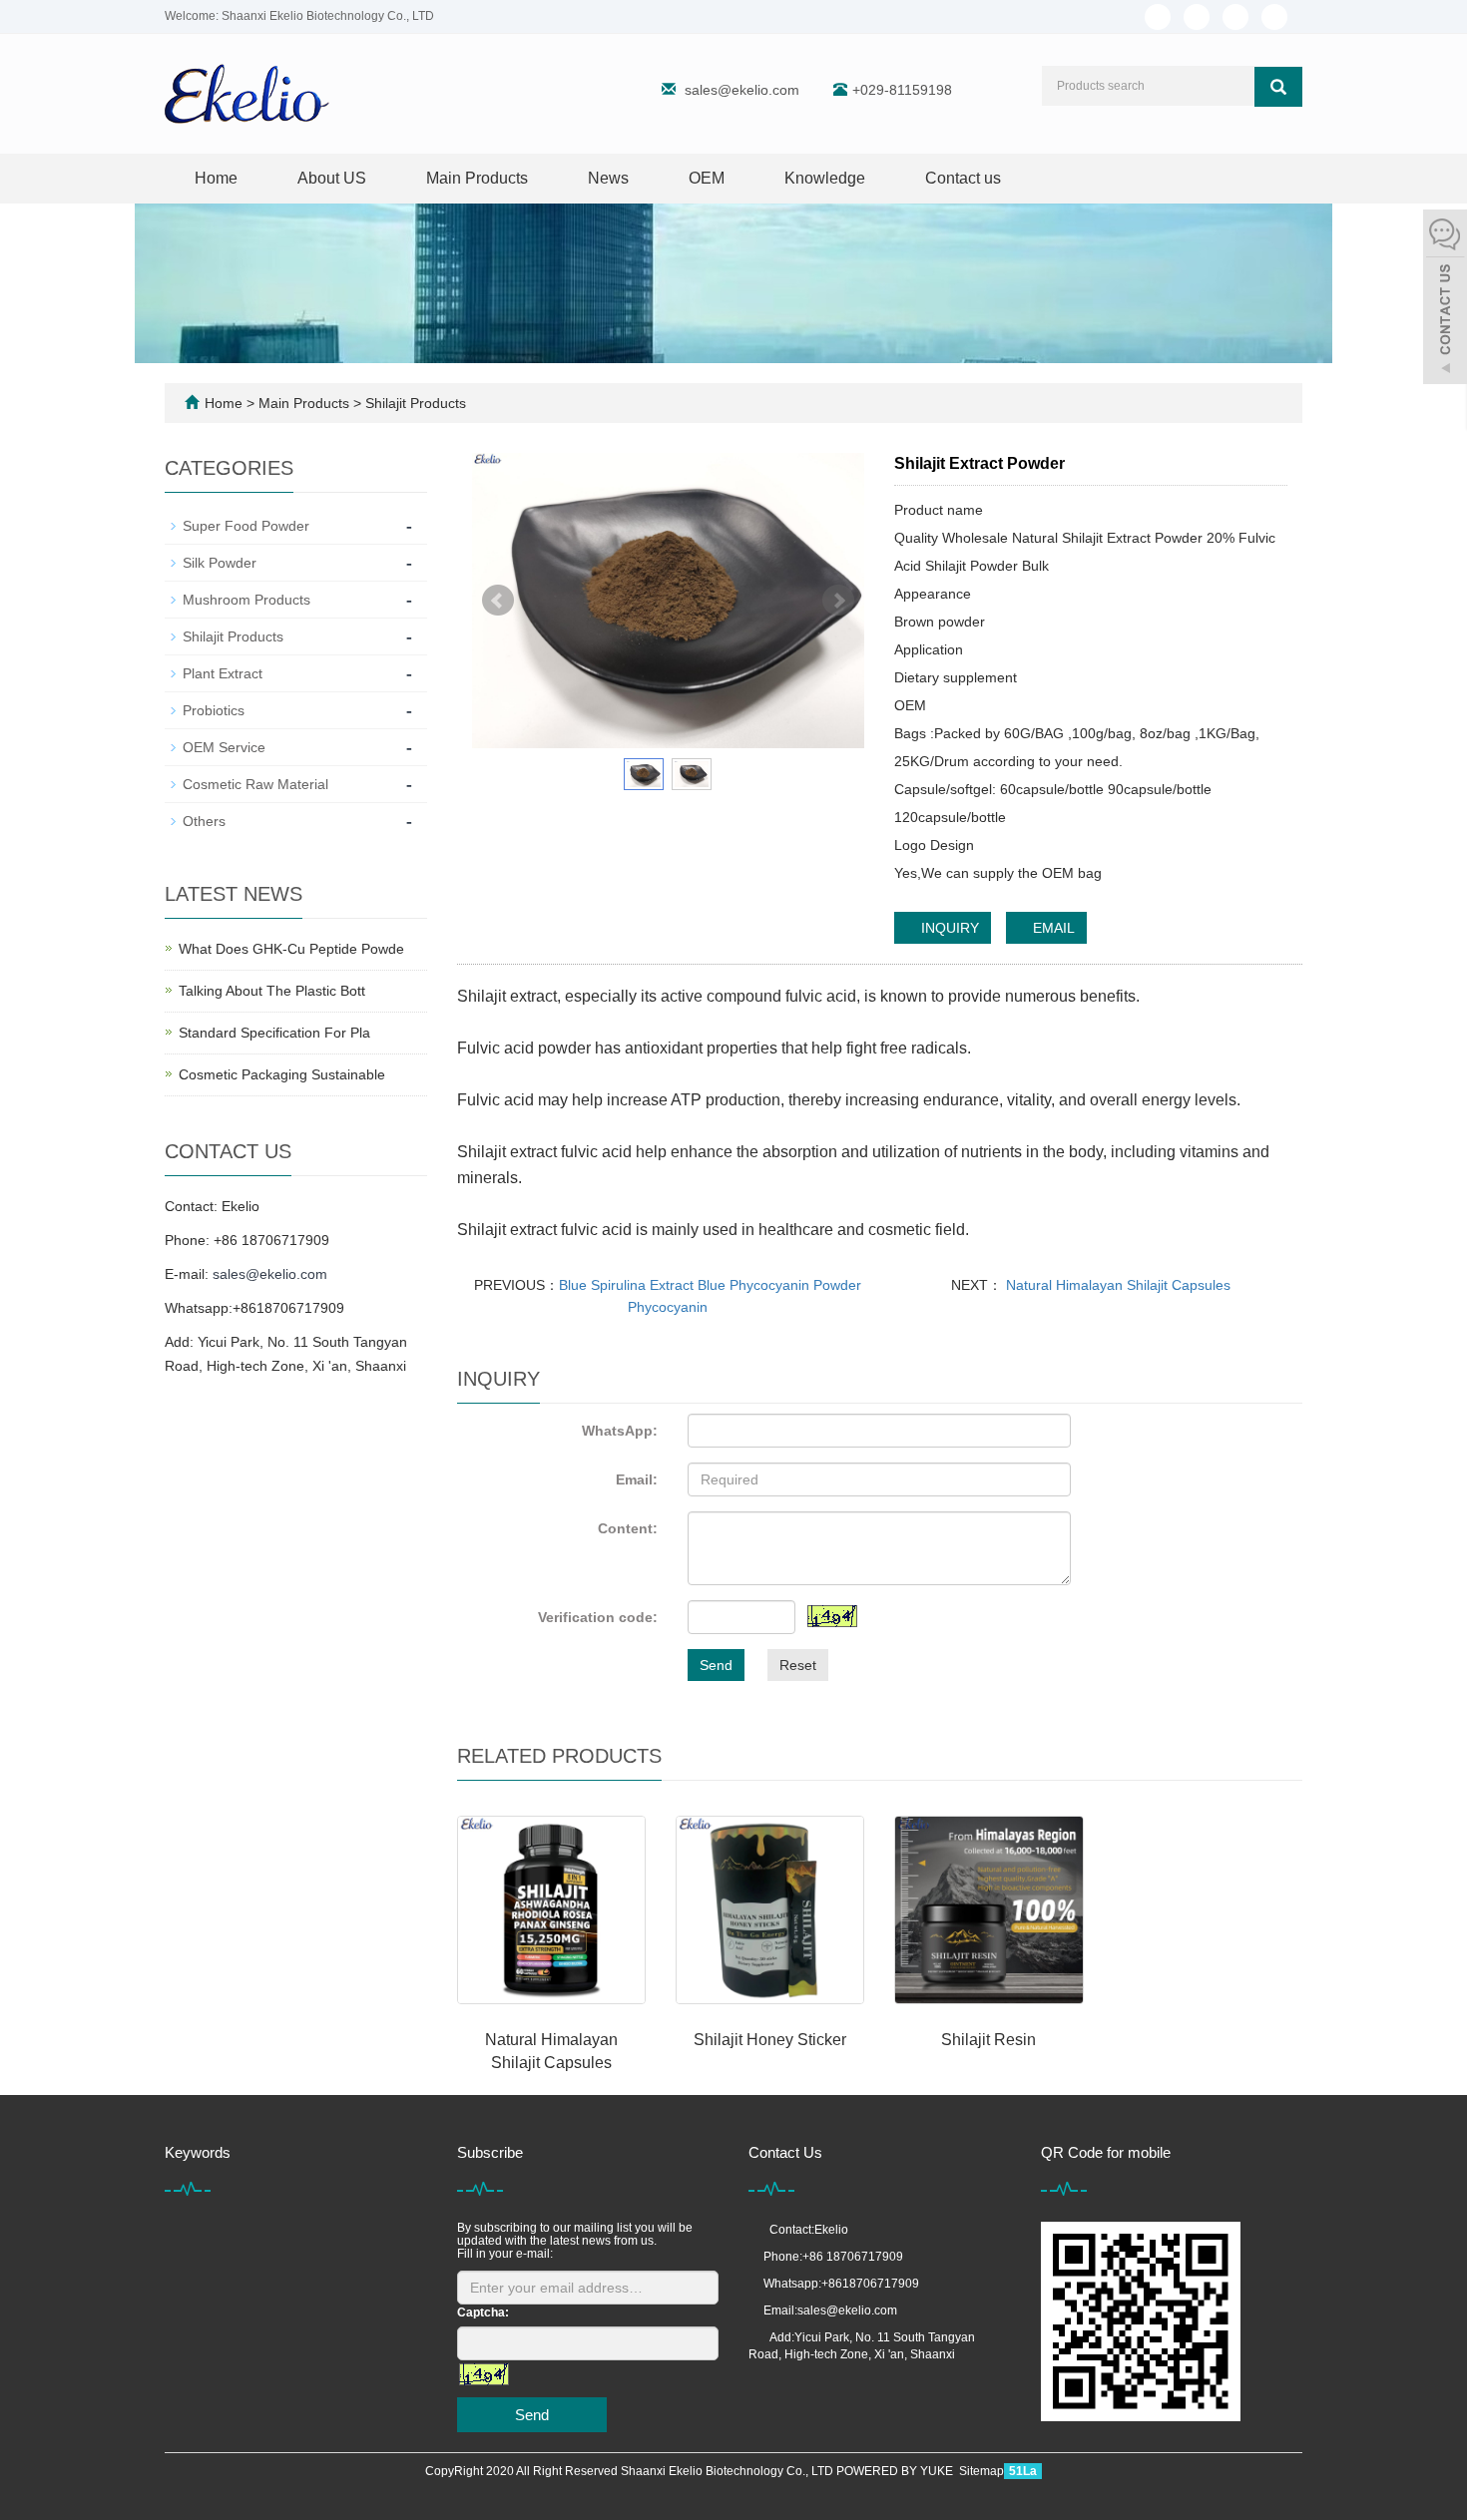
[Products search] (1278, 87)
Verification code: (598, 1617)
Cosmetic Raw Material (255, 784)
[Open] (1445, 299)
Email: (637, 1479)
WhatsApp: (620, 1431)
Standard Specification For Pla (274, 1033)
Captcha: (483, 2312)
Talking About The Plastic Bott (272, 991)
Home (216, 178)
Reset (798, 1665)
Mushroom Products (246, 600)
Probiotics (214, 710)
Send (716, 1665)
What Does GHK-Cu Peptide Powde (291, 949)
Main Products (477, 178)
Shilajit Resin (988, 2040)
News (608, 178)
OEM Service (224, 747)
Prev (498, 601)
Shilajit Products (414, 403)
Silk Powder (220, 563)
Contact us (963, 178)
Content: (628, 1528)
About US (332, 178)
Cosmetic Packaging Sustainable (282, 1074)
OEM (707, 178)
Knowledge (825, 178)
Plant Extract (223, 673)
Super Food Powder (246, 526)
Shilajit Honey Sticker (770, 2040)
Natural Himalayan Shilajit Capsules (1116, 1285)
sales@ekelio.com (742, 90)
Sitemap (981, 2471)
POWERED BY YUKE (896, 2471)
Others (204, 821)
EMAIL (1052, 928)
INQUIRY (948, 928)
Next (838, 601)
